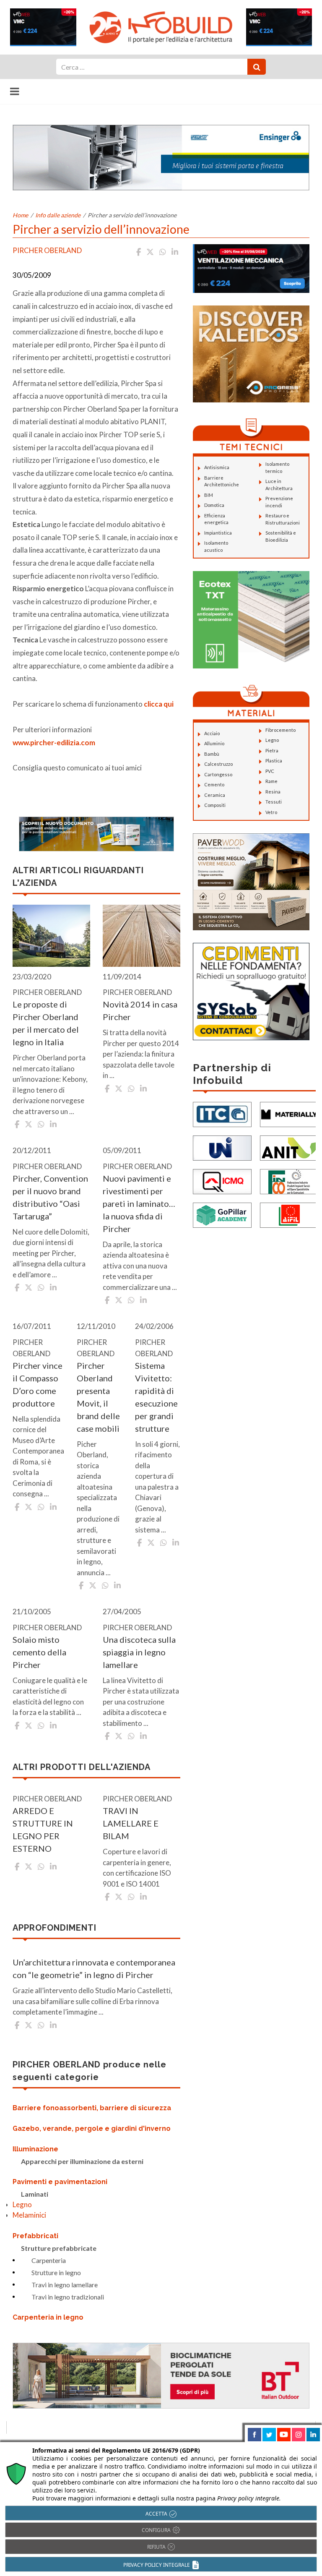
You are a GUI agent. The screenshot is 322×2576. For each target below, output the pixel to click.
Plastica (274, 761)
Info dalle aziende (58, 215)
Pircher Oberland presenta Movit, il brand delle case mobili (98, 1397)
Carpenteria (49, 2260)
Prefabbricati (35, 2236)
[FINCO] (289, 1181)
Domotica (214, 505)
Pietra (272, 750)
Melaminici (29, 2215)
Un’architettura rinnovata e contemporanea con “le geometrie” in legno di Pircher (94, 1968)
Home (20, 215)
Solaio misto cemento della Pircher (39, 1652)
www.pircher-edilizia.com (54, 743)
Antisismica (217, 467)
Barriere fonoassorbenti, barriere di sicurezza (92, 2108)
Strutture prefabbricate (59, 2248)
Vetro (271, 812)
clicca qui (159, 704)
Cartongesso (218, 774)
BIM (209, 495)
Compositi (215, 805)
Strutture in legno (56, 2272)
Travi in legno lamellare (65, 2285)
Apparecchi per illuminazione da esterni (82, 2161)
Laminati (35, 2194)
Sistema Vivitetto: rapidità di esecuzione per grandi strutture (156, 1397)
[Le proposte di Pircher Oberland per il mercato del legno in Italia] (51, 936)
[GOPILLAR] (222, 1214)
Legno (22, 2204)
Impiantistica (218, 533)
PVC (270, 771)
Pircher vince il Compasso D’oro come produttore (38, 1384)
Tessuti (274, 802)
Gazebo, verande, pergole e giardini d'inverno (92, 2128)
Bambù (212, 754)
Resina (273, 792)
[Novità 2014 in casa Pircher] (142, 936)
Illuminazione (35, 2149)
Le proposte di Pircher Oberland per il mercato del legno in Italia (46, 1023)
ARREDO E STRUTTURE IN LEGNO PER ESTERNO (43, 1830)
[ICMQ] (222, 1181)
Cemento (214, 784)
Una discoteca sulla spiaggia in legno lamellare (139, 1652)
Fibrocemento (280, 730)
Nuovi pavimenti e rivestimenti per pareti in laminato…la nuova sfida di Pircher (139, 1203)
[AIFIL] (289, 1214)
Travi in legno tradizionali (68, 2297)
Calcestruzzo (218, 764)
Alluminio (214, 743)
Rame (271, 781)
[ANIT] (289, 1147)
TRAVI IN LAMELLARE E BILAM (131, 1823)
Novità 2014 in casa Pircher (140, 1010)
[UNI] (222, 1147)
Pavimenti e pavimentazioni (60, 2182)
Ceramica (215, 795)
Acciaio (212, 733)
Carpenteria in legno (48, 2317)
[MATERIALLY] (289, 1113)
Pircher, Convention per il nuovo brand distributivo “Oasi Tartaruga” (50, 1197)
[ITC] (222, 1113)
